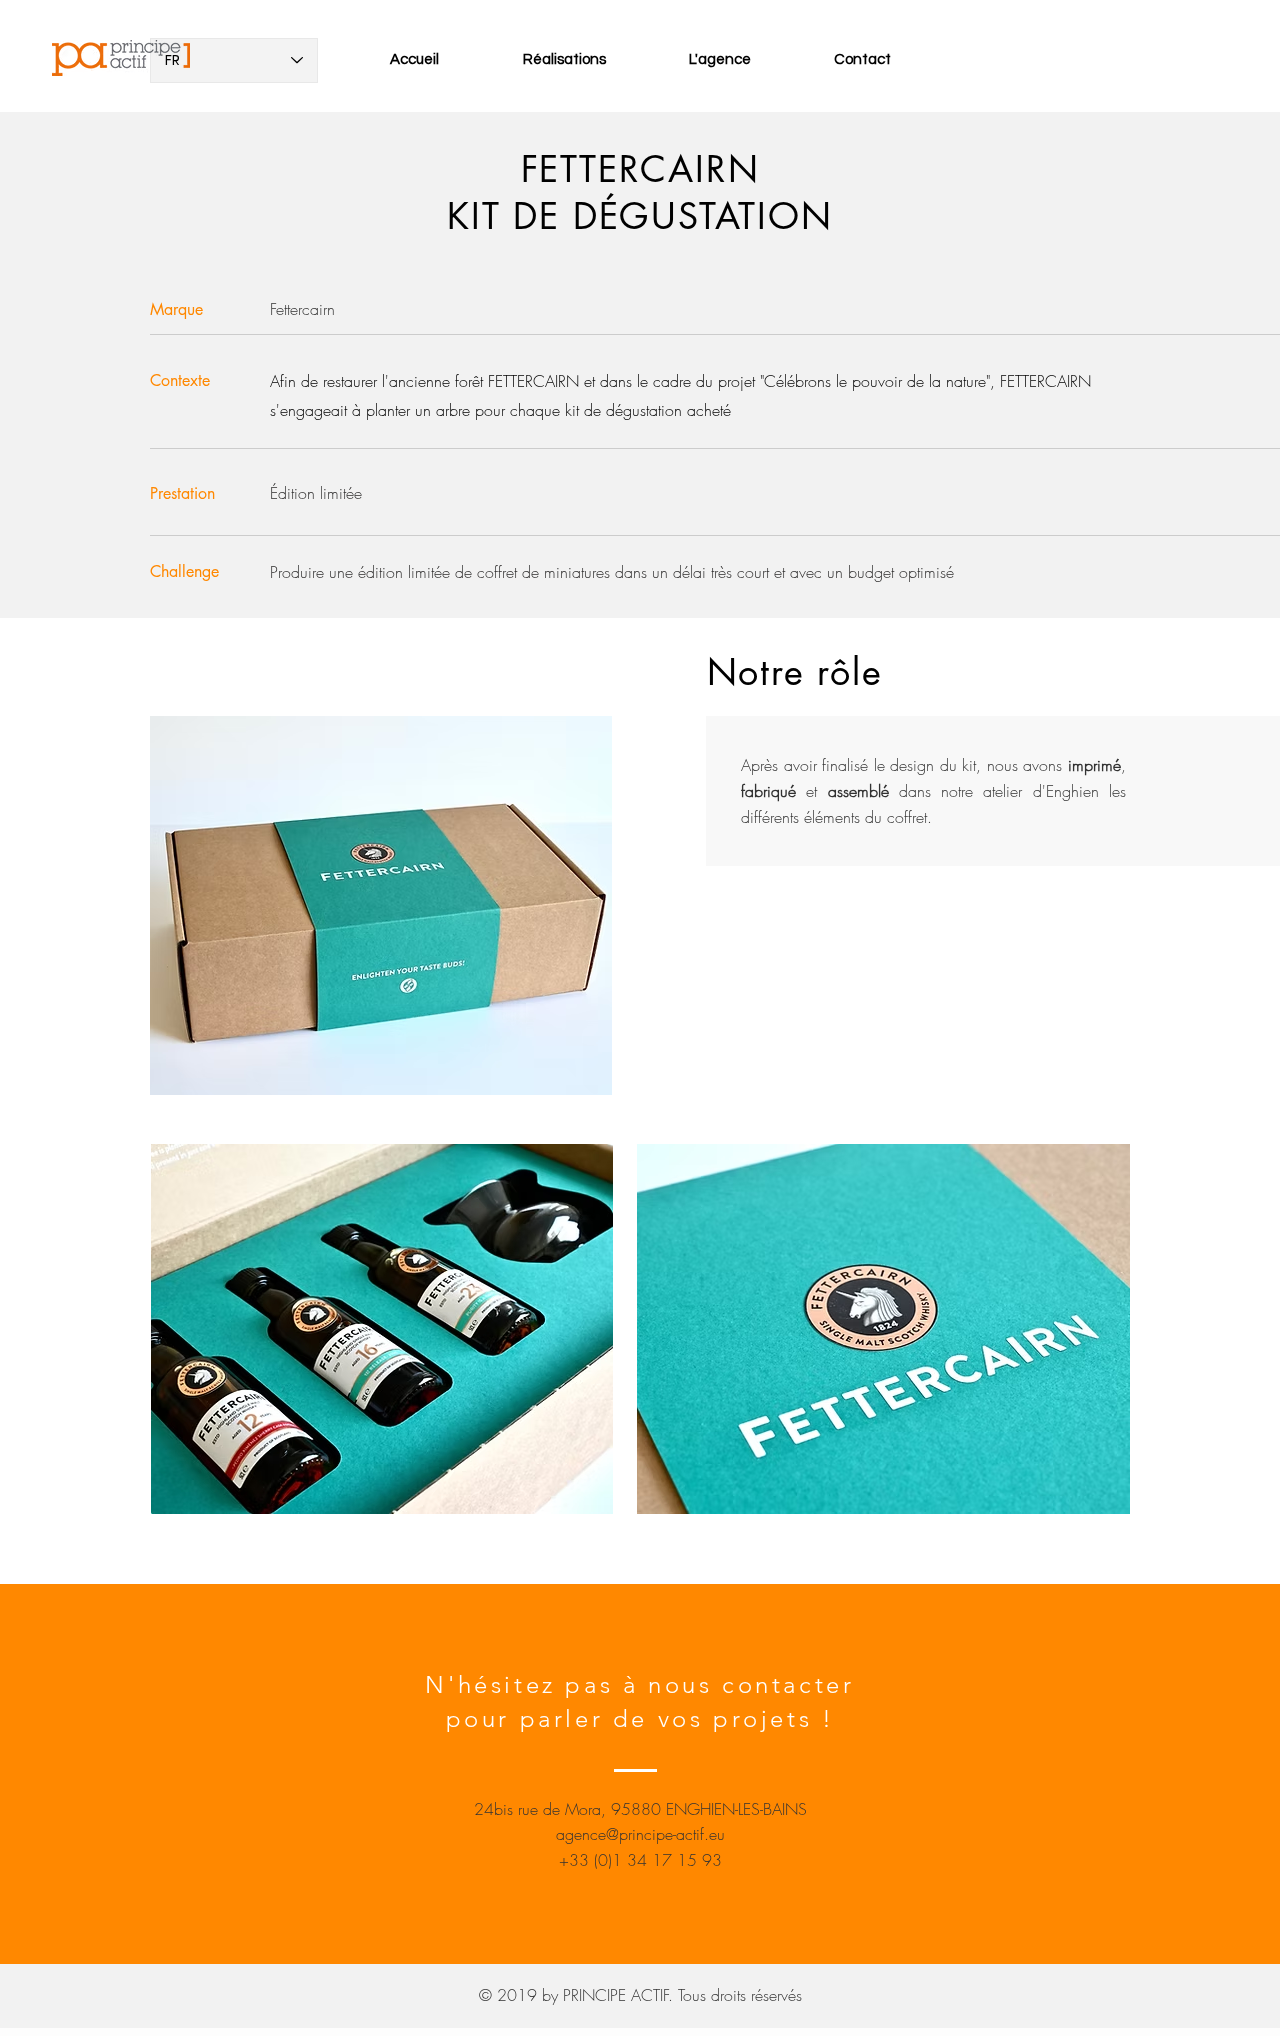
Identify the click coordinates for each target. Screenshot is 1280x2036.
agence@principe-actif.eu (640, 1834)
